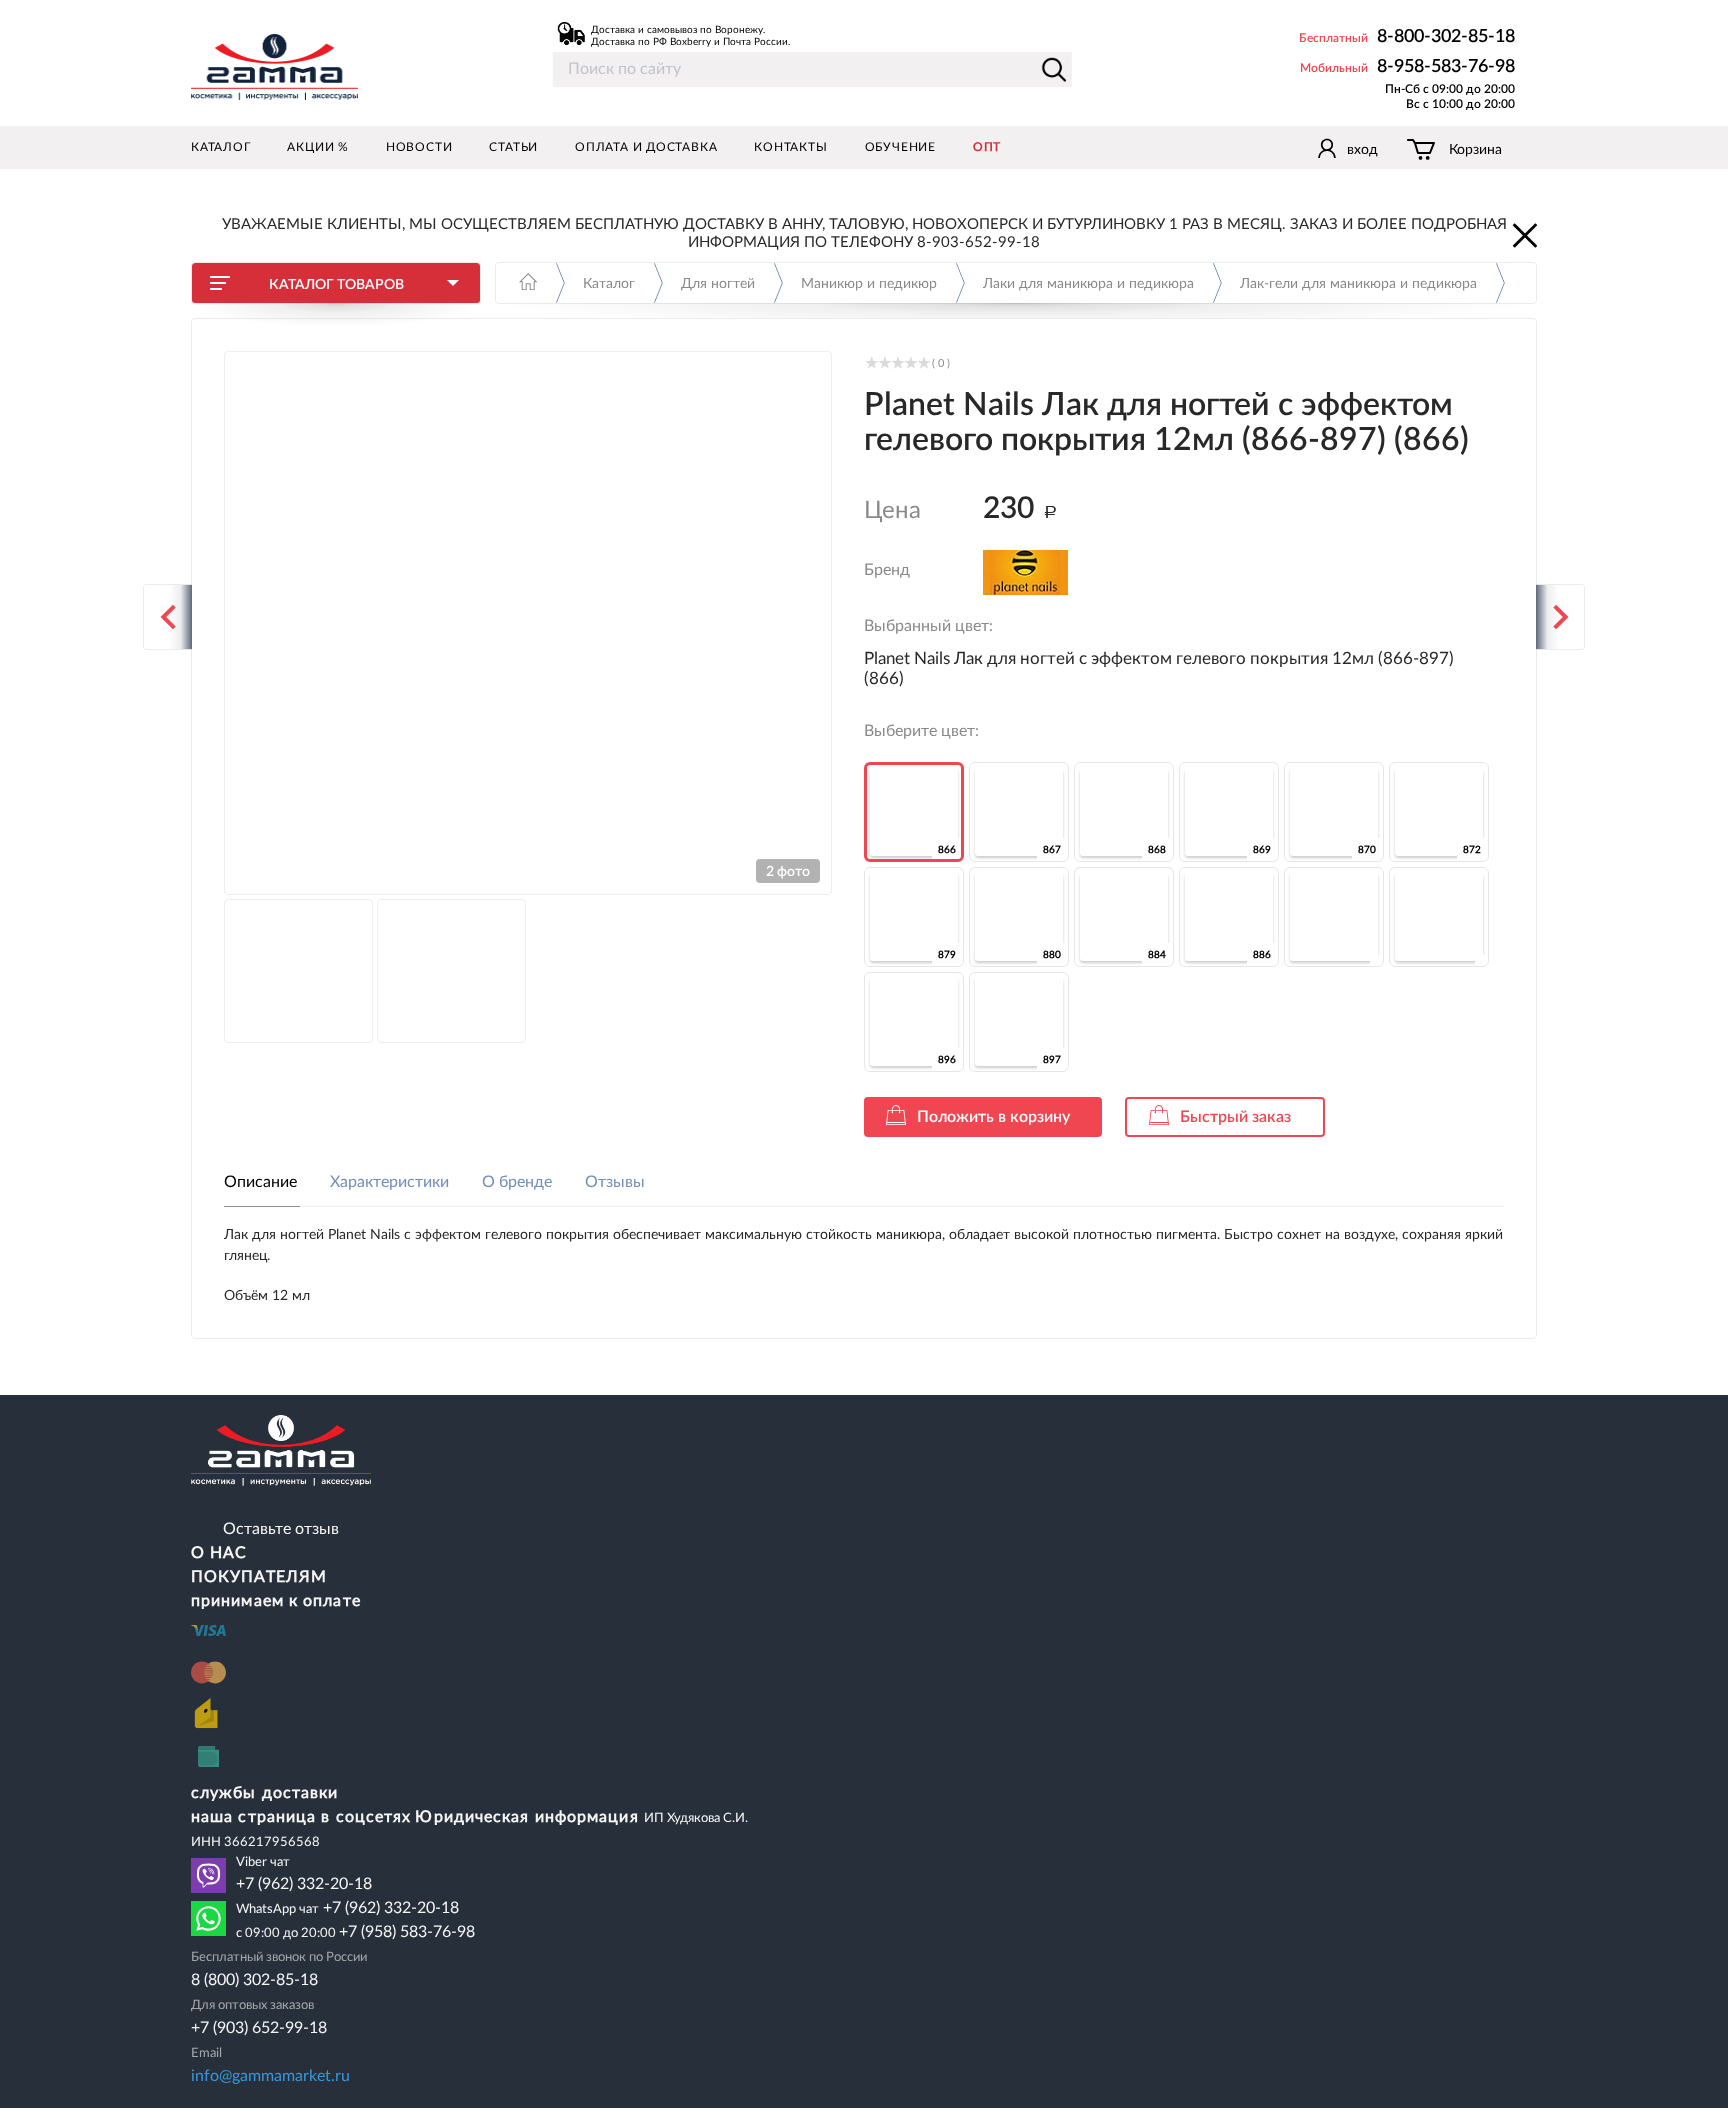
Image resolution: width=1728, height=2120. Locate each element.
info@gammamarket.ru (270, 2076)
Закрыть (1523, 234)
